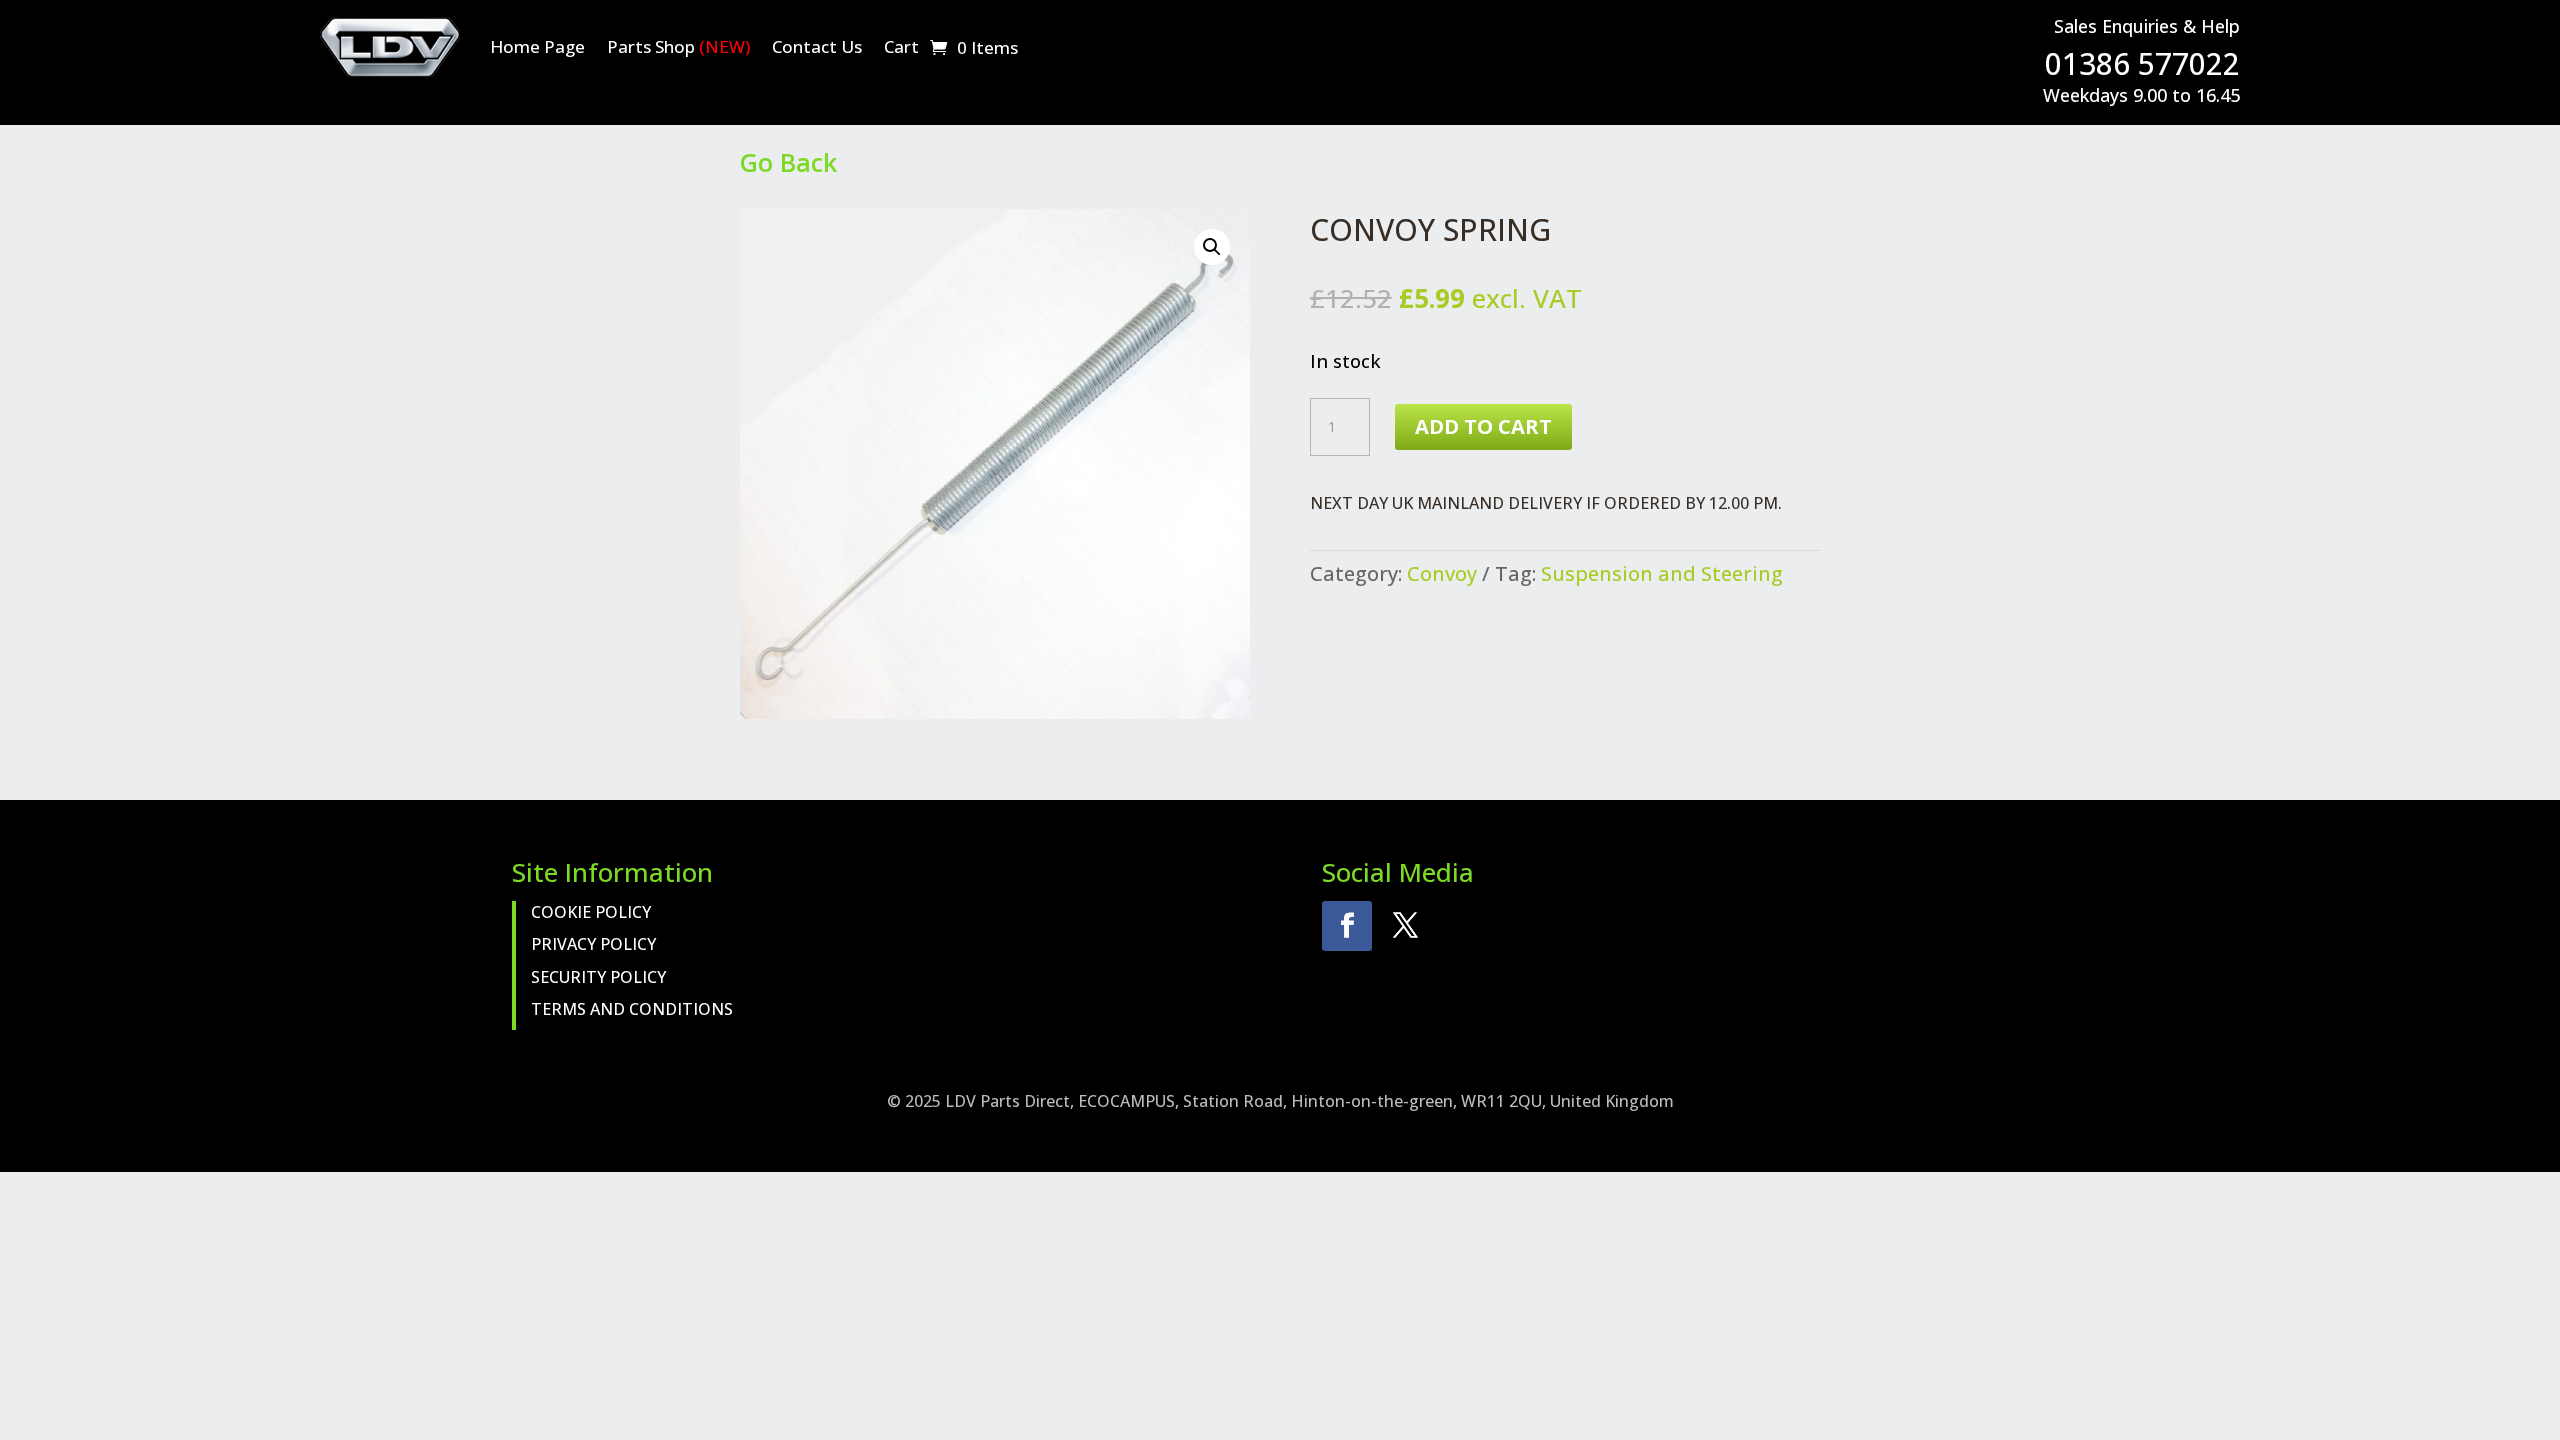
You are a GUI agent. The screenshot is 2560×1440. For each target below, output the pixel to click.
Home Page (537, 46)
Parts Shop (678, 46)
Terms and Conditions (632, 1009)
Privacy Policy (593, 944)
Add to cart (1483, 426)
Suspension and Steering (1662, 573)
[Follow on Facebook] (1347, 926)
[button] (1212, 247)
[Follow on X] (1405, 926)
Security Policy (598, 977)
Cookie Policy (591, 912)
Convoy (1442, 573)
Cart (901, 46)
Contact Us (817, 46)
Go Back (788, 162)
